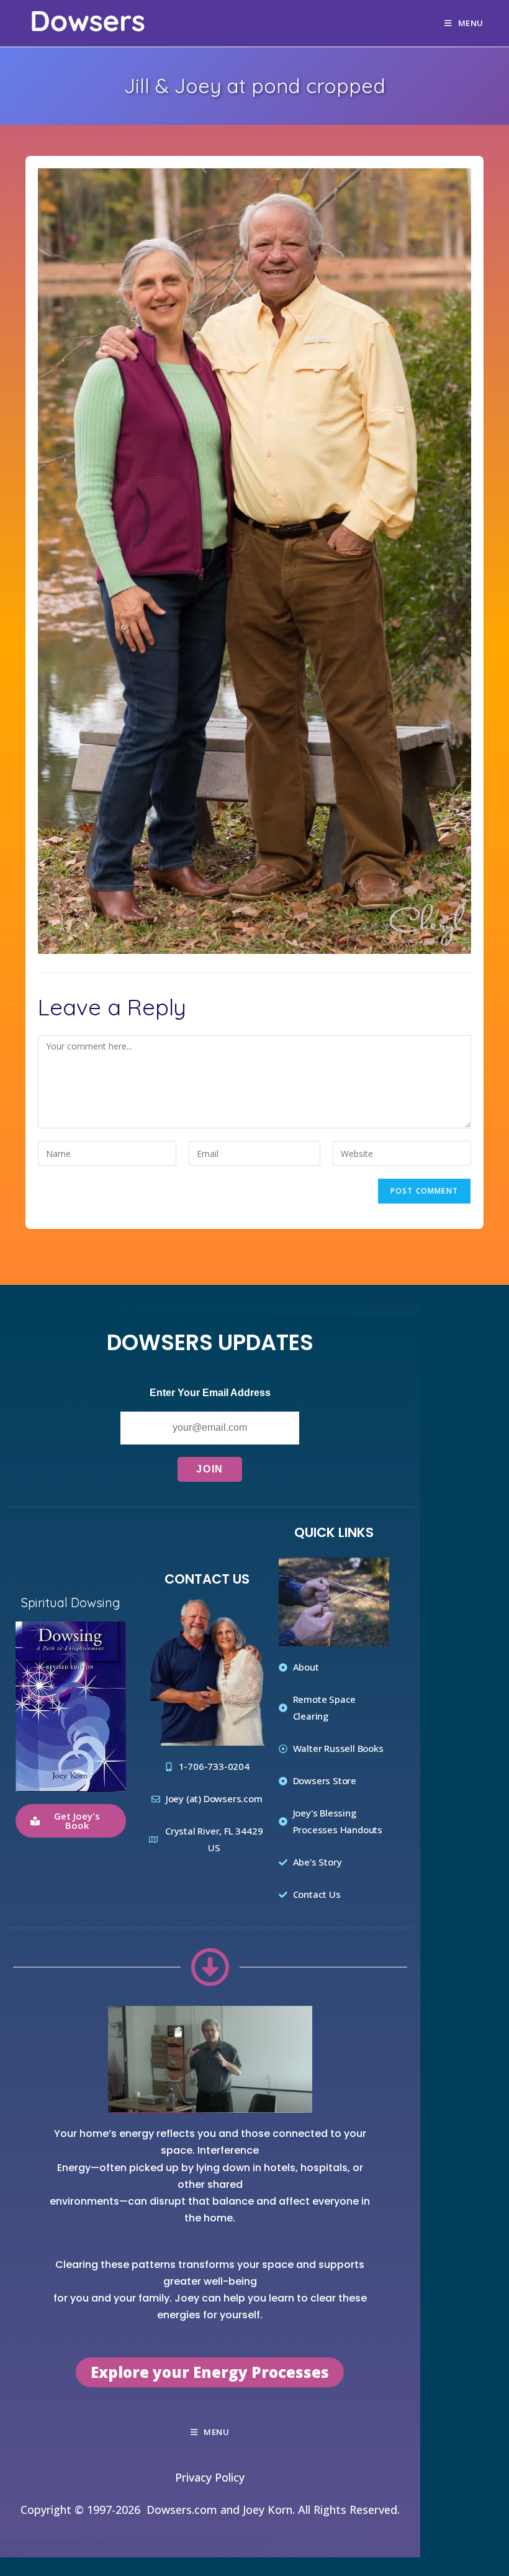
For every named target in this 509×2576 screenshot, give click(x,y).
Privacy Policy (210, 2478)
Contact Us (207, 1579)
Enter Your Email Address (210, 1393)
